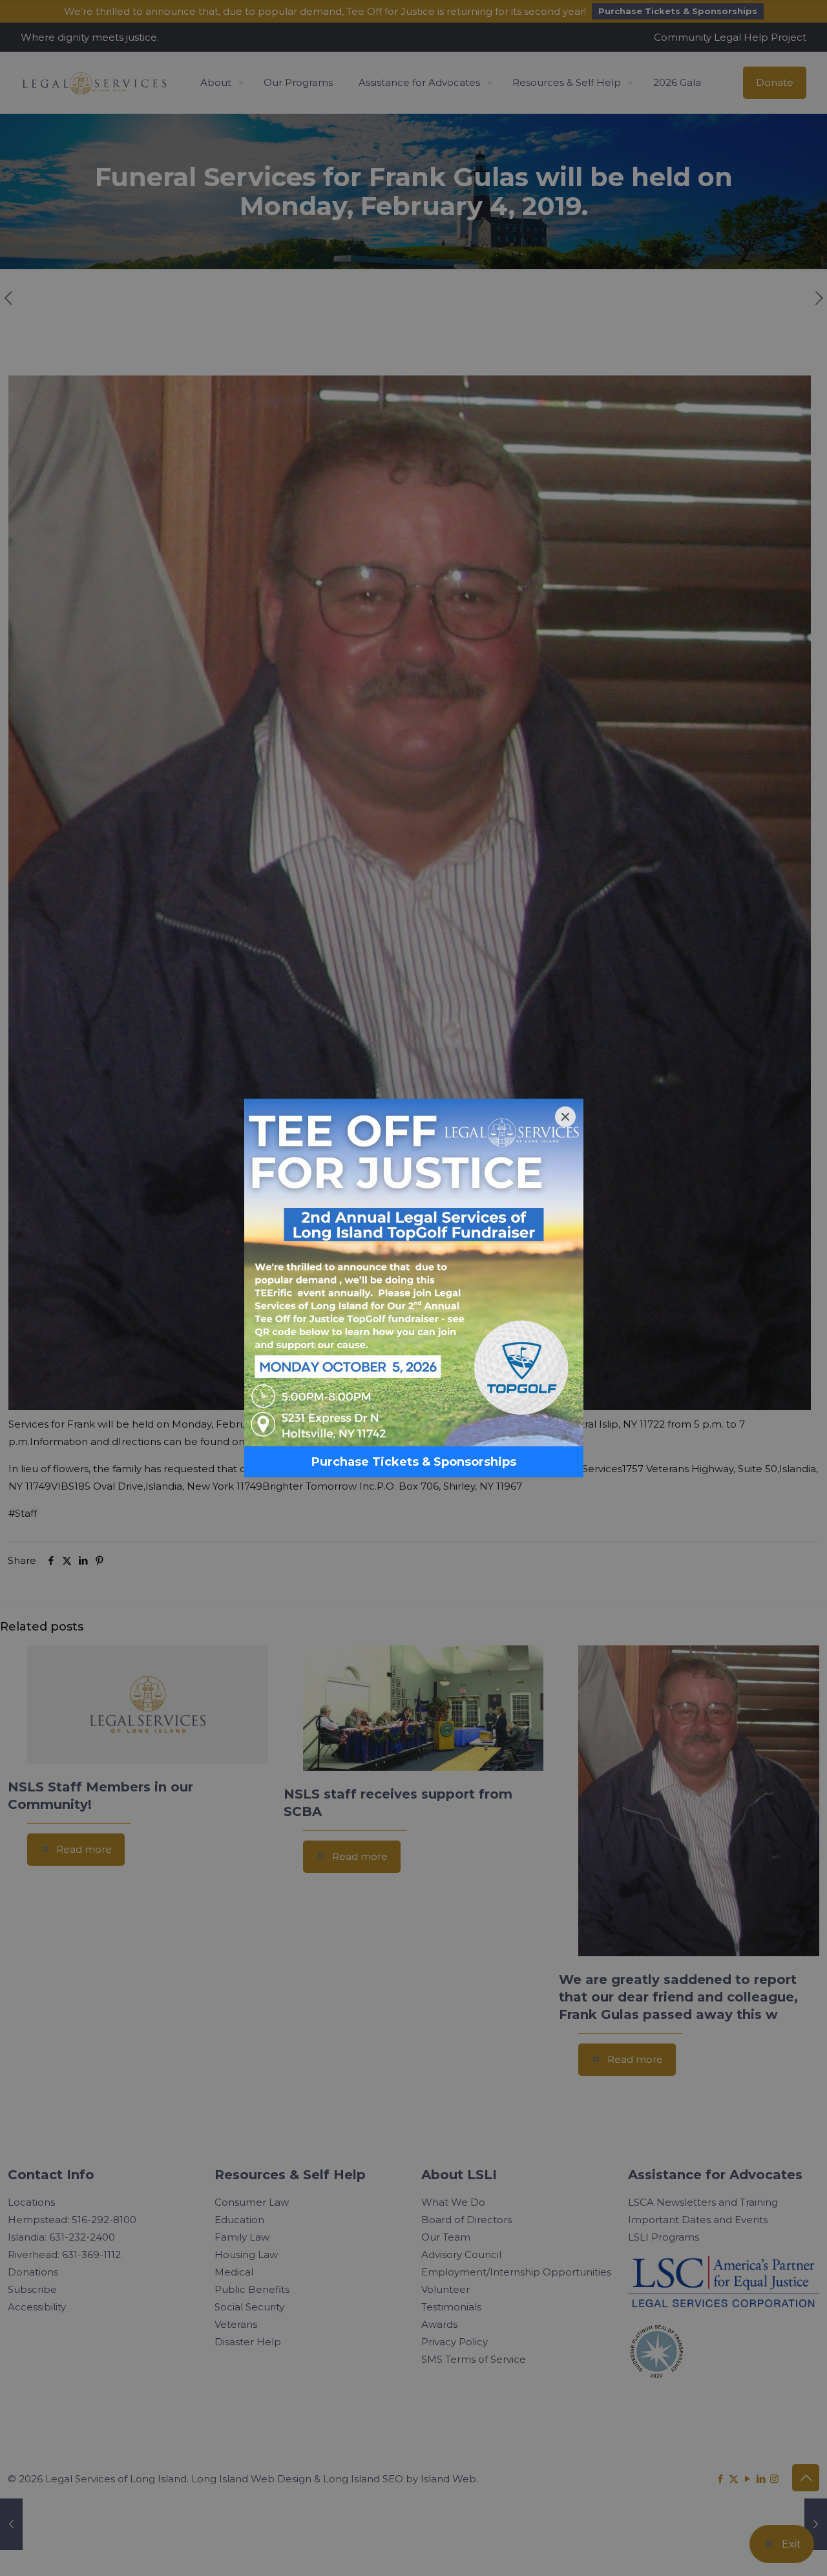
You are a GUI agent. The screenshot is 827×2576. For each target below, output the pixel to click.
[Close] (565, 1117)
